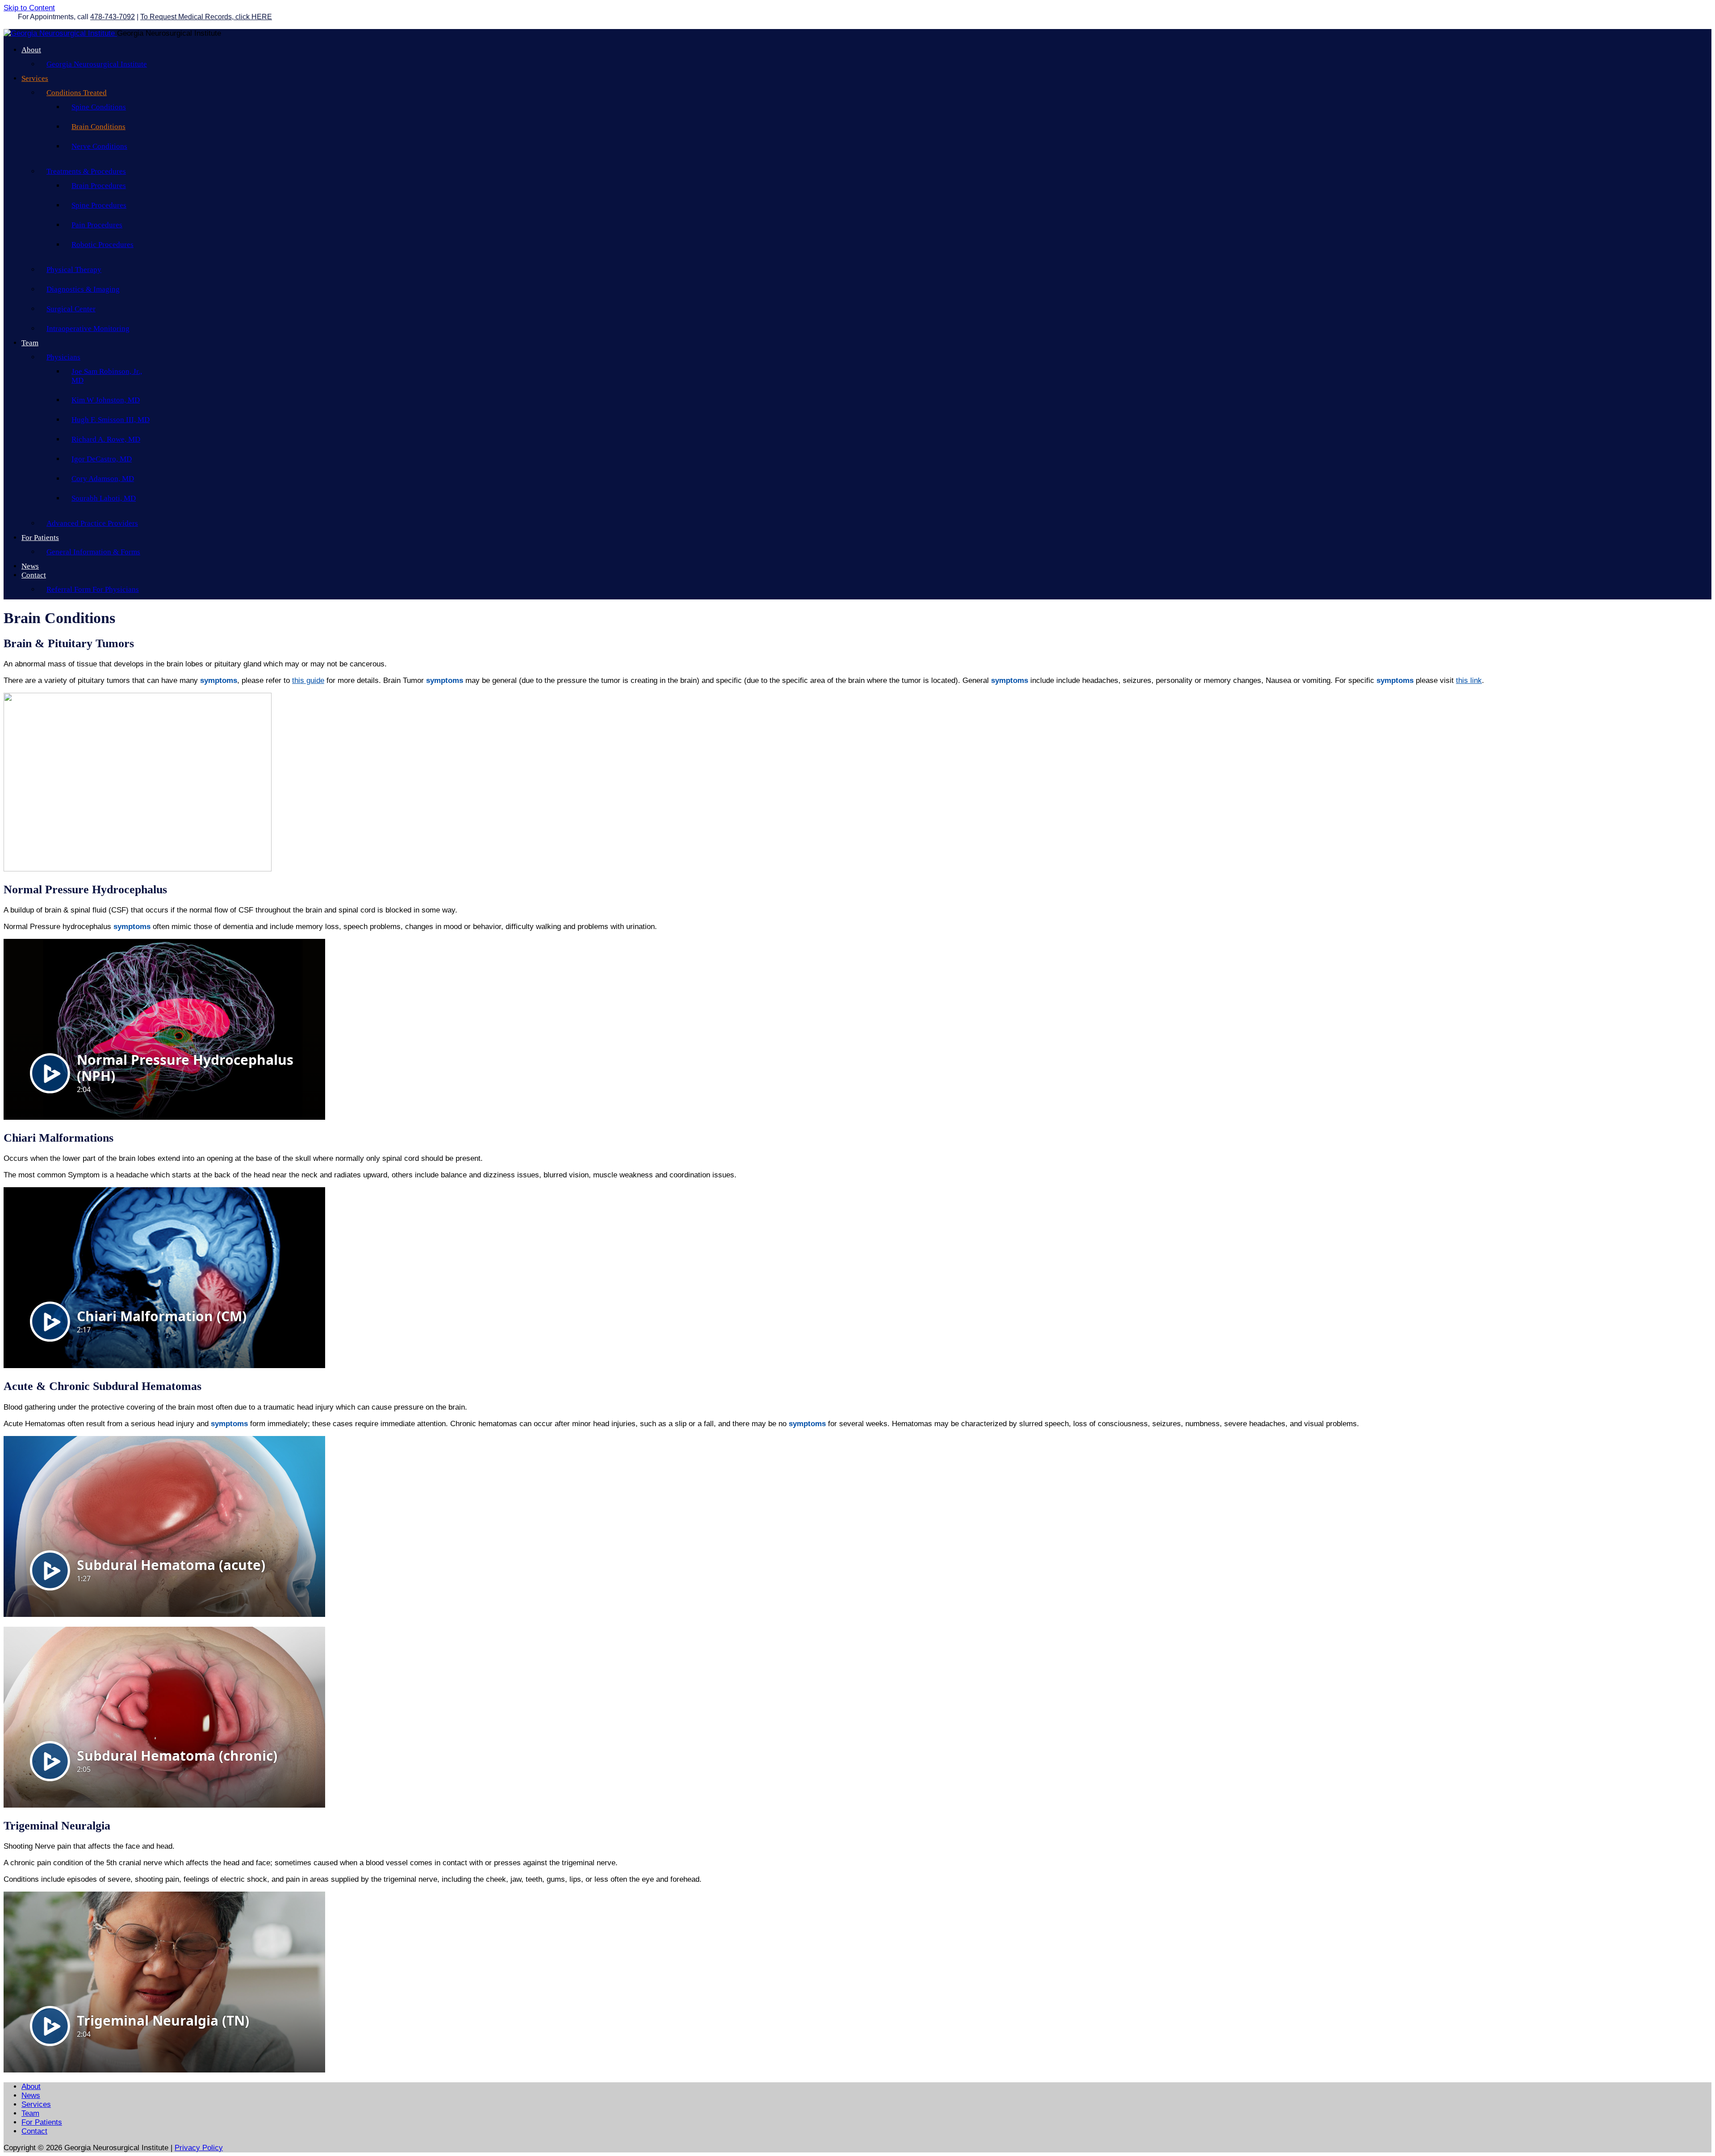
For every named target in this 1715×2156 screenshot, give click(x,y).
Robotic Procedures (102, 245)
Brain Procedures (99, 186)
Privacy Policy (199, 2148)
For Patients (40, 538)
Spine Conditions (99, 107)
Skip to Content (29, 8)
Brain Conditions (98, 127)
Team (30, 343)
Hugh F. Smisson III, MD (111, 420)
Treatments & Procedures (86, 171)
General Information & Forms (93, 552)
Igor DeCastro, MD (102, 459)
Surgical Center (71, 309)
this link (1469, 680)
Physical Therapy (74, 270)
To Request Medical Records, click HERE (206, 17)
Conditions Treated (77, 93)
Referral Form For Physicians (93, 589)
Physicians (63, 357)
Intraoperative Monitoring (88, 329)
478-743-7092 (113, 17)
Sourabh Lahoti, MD (104, 498)
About (31, 50)
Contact (34, 575)
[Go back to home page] (60, 33)
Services (35, 78)
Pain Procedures (97, 225)
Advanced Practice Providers (92, 523)
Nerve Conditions (99, 146)
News (30, 566)
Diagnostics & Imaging (83, 289)
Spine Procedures (99, 205)
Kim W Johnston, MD (106, 400)
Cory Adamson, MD (103, 479)
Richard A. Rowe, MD (106, 439)
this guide (308, 680)
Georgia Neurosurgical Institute (97, 64)
